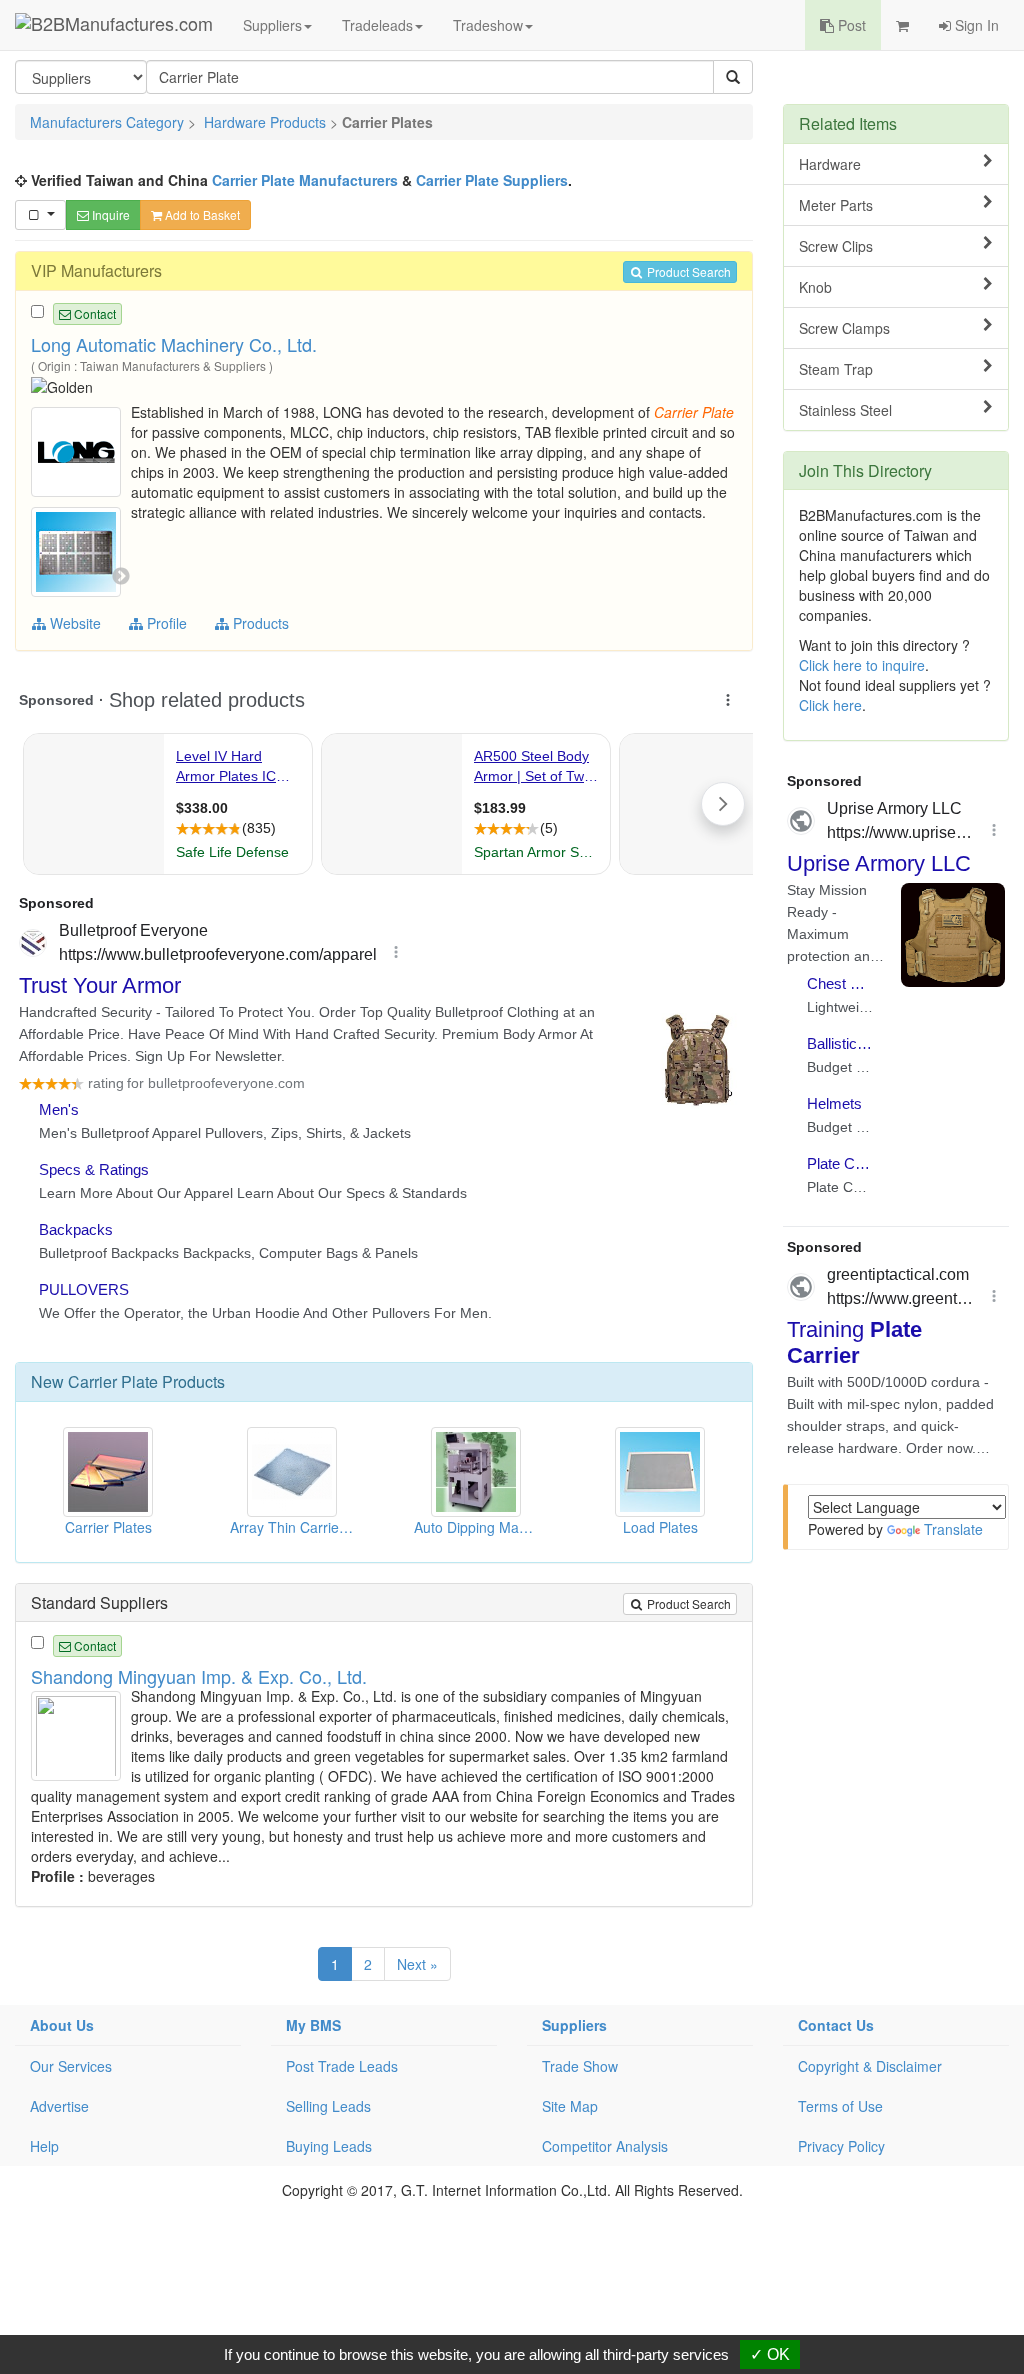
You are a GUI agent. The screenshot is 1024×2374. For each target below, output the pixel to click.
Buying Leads (329, 2146)
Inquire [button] (109, 214)
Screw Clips (836, 246)
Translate (953, 1529)
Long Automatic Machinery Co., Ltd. (174, 344)
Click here (830, 705)
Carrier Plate (113, 1381)
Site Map (570, 2106)
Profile (165, 623)
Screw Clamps (844, 328)
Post (850, 25)
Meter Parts (836, 205)
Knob (815, 287)
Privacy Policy (841, 2146)
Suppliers (272, 25)
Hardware (830, 164)
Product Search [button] (687, 271)
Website (73, 623)
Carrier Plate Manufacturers (305, 180)
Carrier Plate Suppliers (492, 180)
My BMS (313, 2025)
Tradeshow (488, 25)
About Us (62, 2025)
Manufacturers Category (107, 122)
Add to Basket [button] (201, 214)
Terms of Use (840, 2106)
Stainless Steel (845, 410)
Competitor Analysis (605, 2146)
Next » (417, 1964)
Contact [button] (93, 313)
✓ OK (770, 2354)
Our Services (71, 2066)
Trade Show (580, 2066)
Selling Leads (328, 2106)
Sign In (975, 25)
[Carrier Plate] (78, 450)
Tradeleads (377, 25)
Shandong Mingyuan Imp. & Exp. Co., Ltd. (199, 1676)
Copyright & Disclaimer (870, 2066)
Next (121, 577)
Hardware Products (265, 122)
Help (44, 2146)
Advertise (59, 2106)
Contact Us (836, 2025)
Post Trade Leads (342, 2066)
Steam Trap (836, 369)
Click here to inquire (862, 665)
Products (259, 623)
